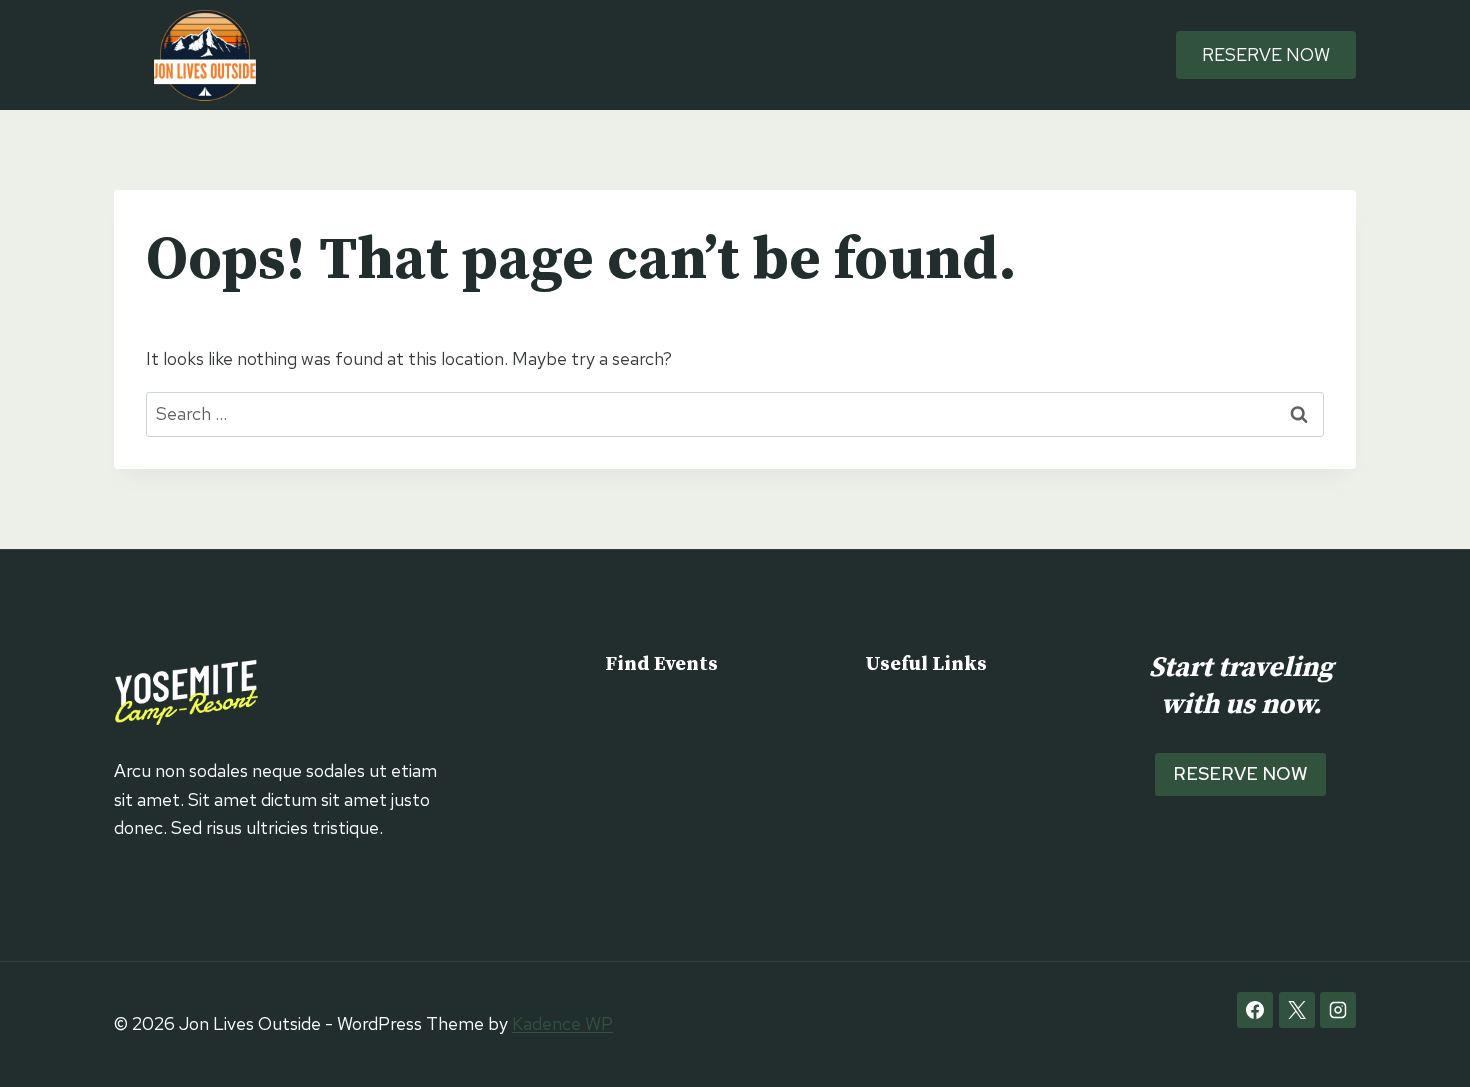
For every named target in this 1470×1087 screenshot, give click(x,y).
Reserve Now (1266, 54)
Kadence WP (562, 1023)
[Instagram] (1338, 1010)
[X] (1297, 1010)
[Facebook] (1255, 1010)
